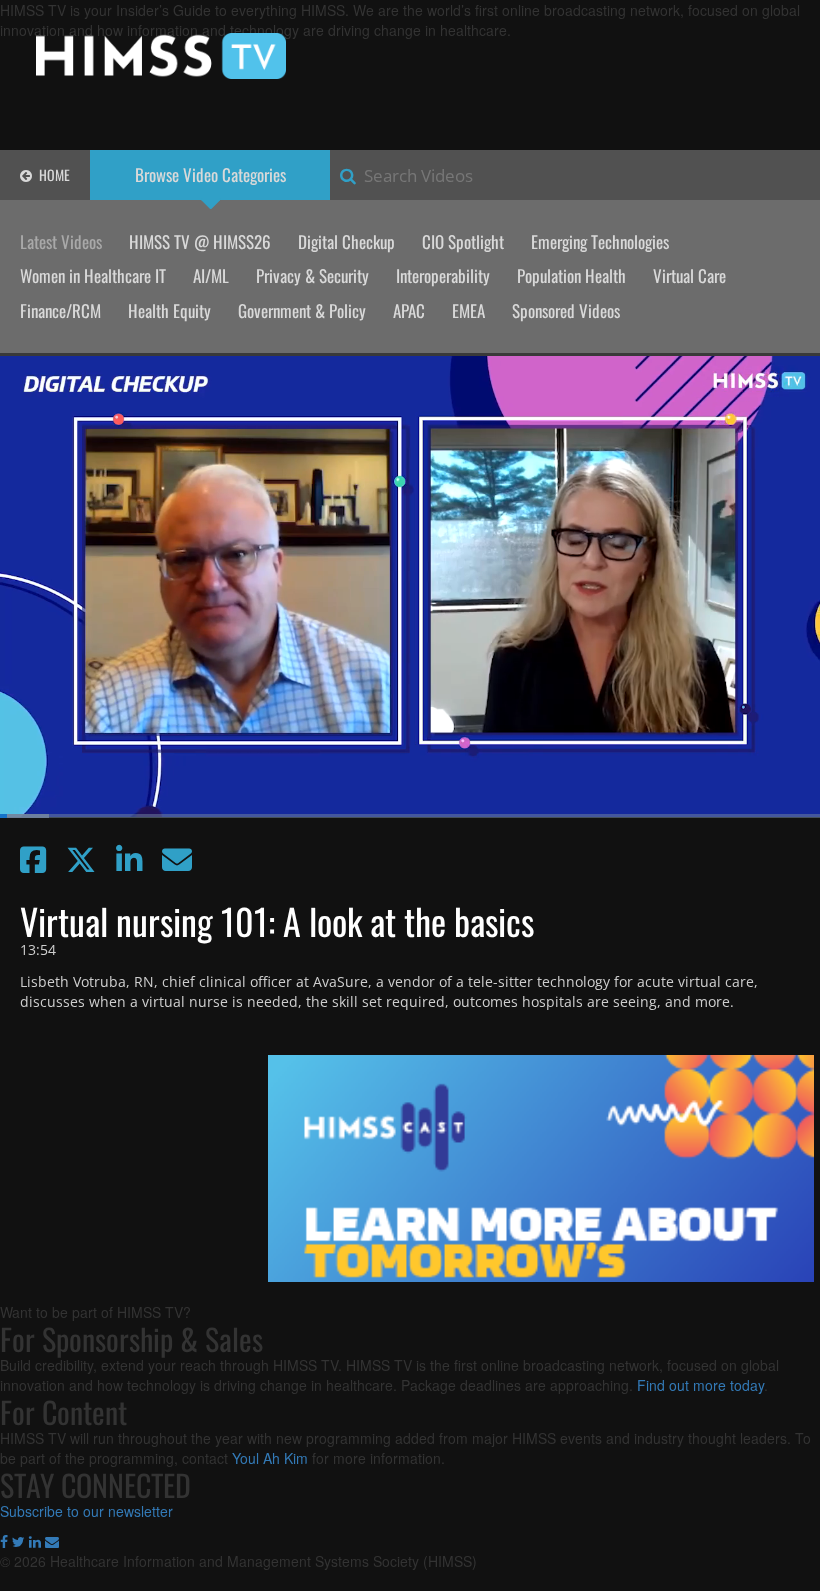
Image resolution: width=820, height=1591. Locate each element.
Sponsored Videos (566, 310)
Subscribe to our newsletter (86, 1511)
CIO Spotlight (463, 241)
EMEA (468, 310)
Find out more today (700, 1385)
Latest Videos (61, 241)
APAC (409, 310)
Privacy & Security (312, 275)
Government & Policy (302, 310)
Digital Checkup (346, 241)
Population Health (571, 275)
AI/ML (211, 275)
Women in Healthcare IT (93, 275)
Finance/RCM (60, 310)
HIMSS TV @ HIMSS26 (200, 241)
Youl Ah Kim (270, 1458)
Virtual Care (689, 275)
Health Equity (169, 310)
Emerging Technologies (600, 241)
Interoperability (443, 275)
